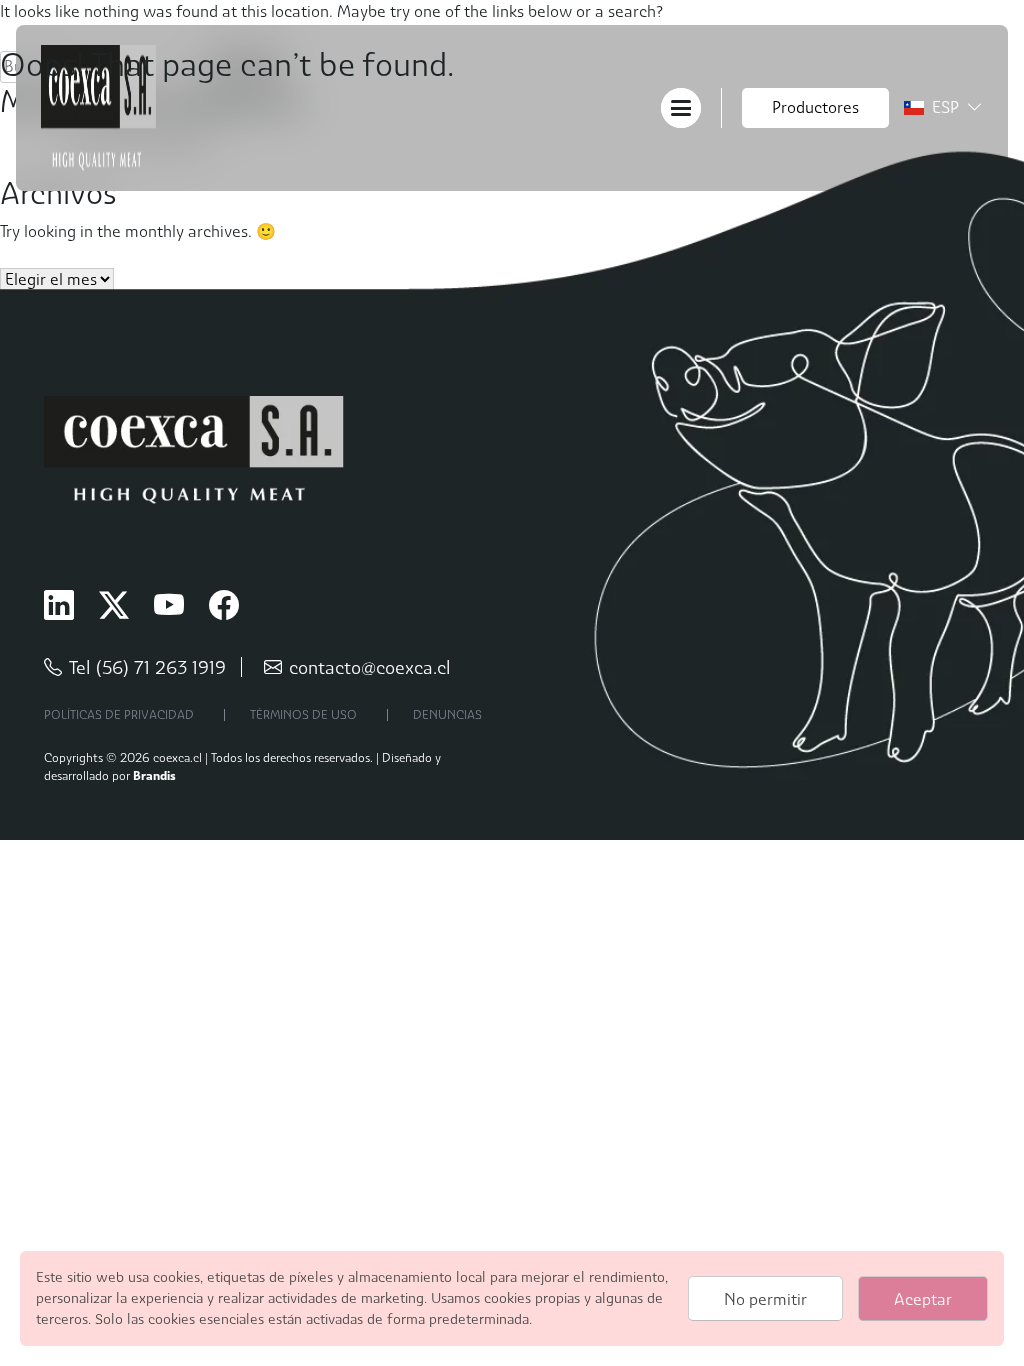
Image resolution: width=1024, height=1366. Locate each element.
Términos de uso (303, 715)
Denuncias (447, 715)
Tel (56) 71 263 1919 (147, 667)
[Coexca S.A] (98, 106)
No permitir (765, 1299)
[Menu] (681, 106)
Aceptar (923, 1299)
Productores (815, 107)
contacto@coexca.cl (370, 667)
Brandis (154, 775)
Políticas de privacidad (119, 715)
